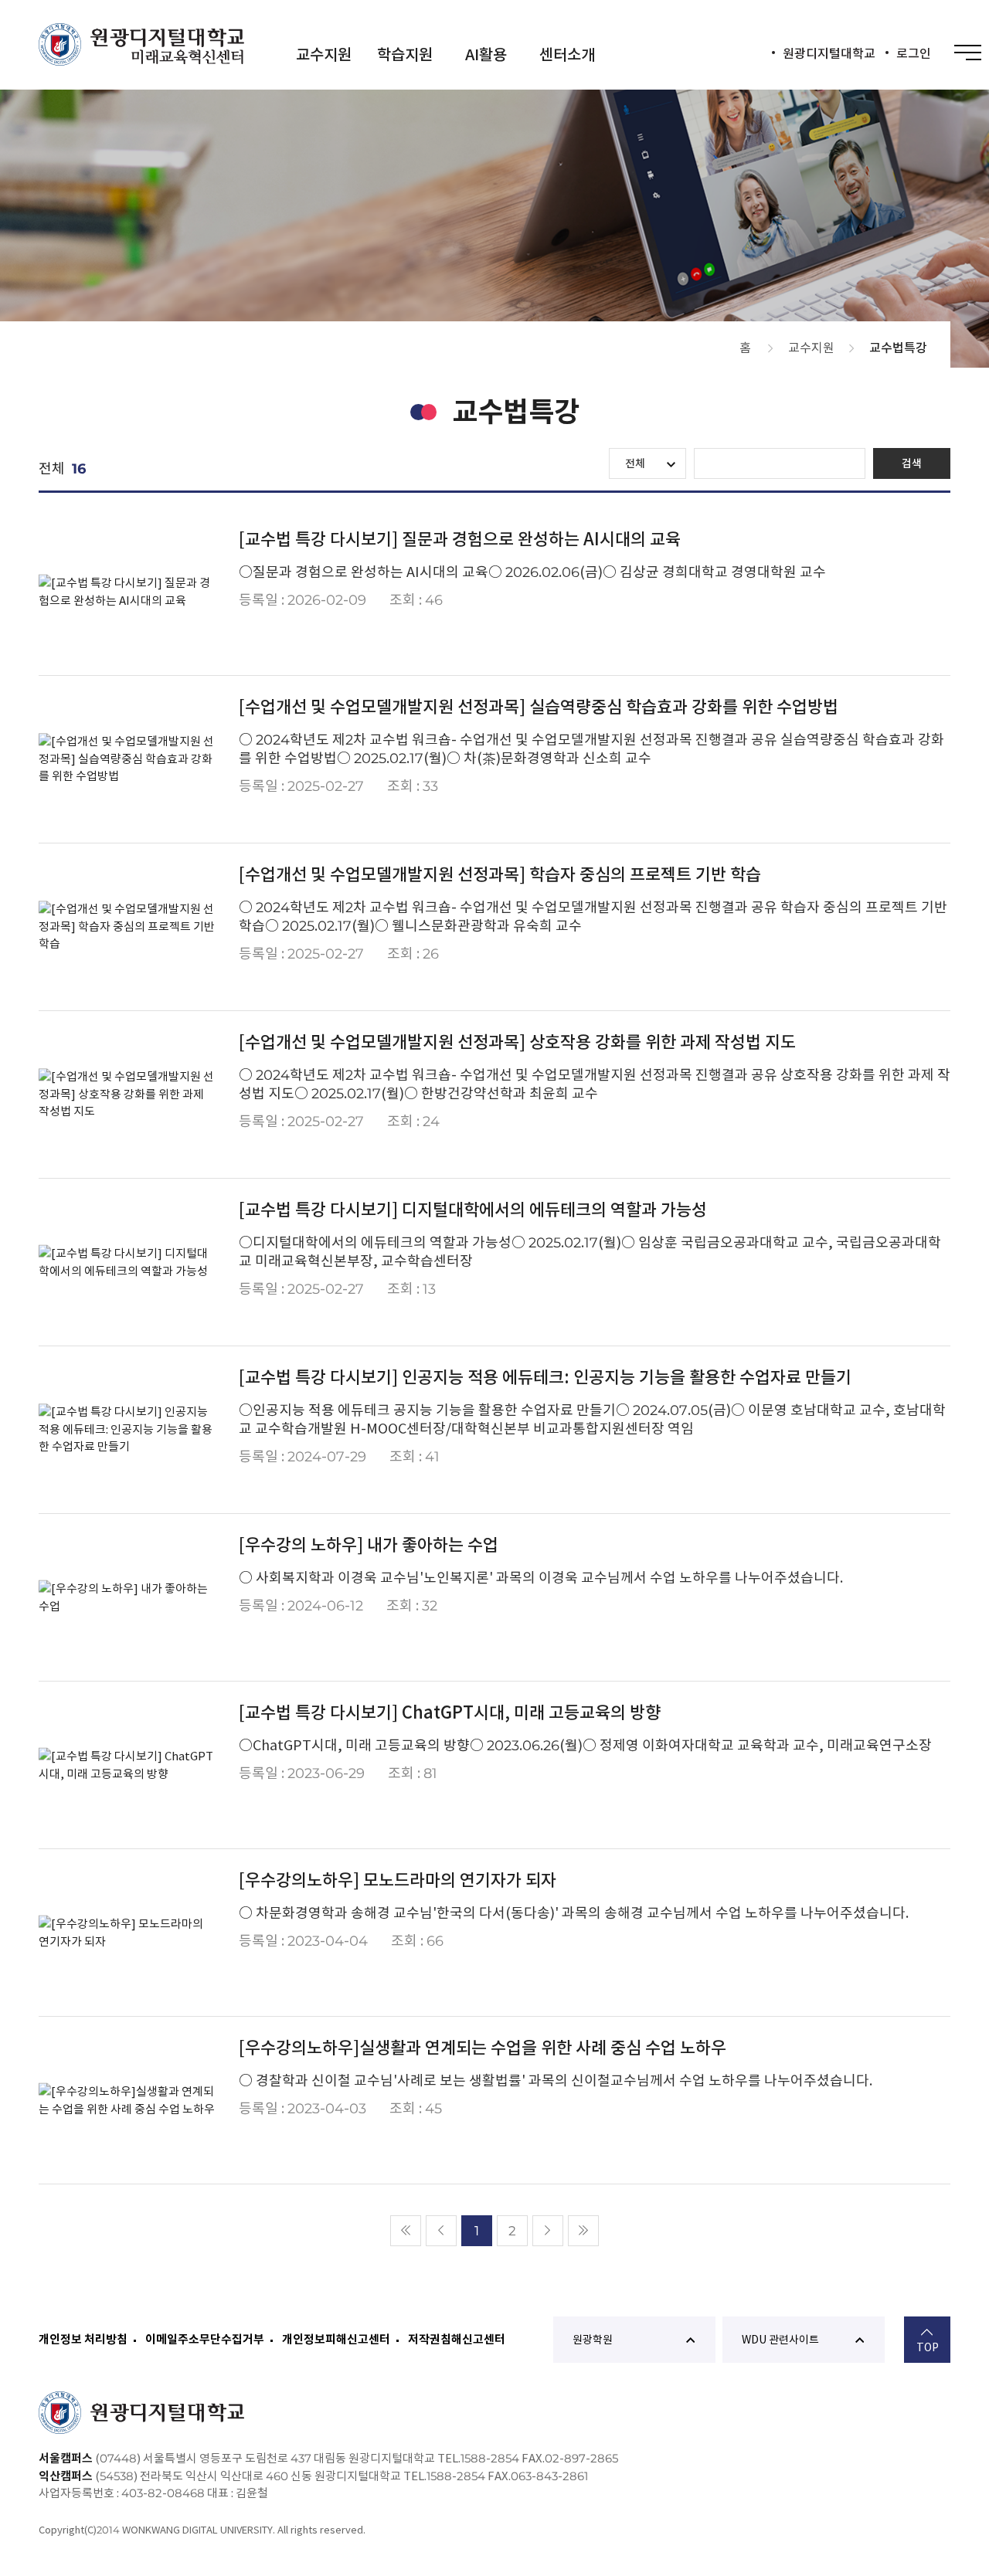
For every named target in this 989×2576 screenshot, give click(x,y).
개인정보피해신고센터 (336, 2339)
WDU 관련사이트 (780, 2340)
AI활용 (486, 55)
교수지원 (324, 55)
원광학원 (593, 2340)
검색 (912, 463)
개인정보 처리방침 (83, 2339)
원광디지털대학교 (829, 53)
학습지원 (405, 55)
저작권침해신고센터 (457, 2339)
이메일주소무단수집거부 (205, 2339)
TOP (928, 2347)
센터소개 (567, 55)
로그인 (914, 53)
